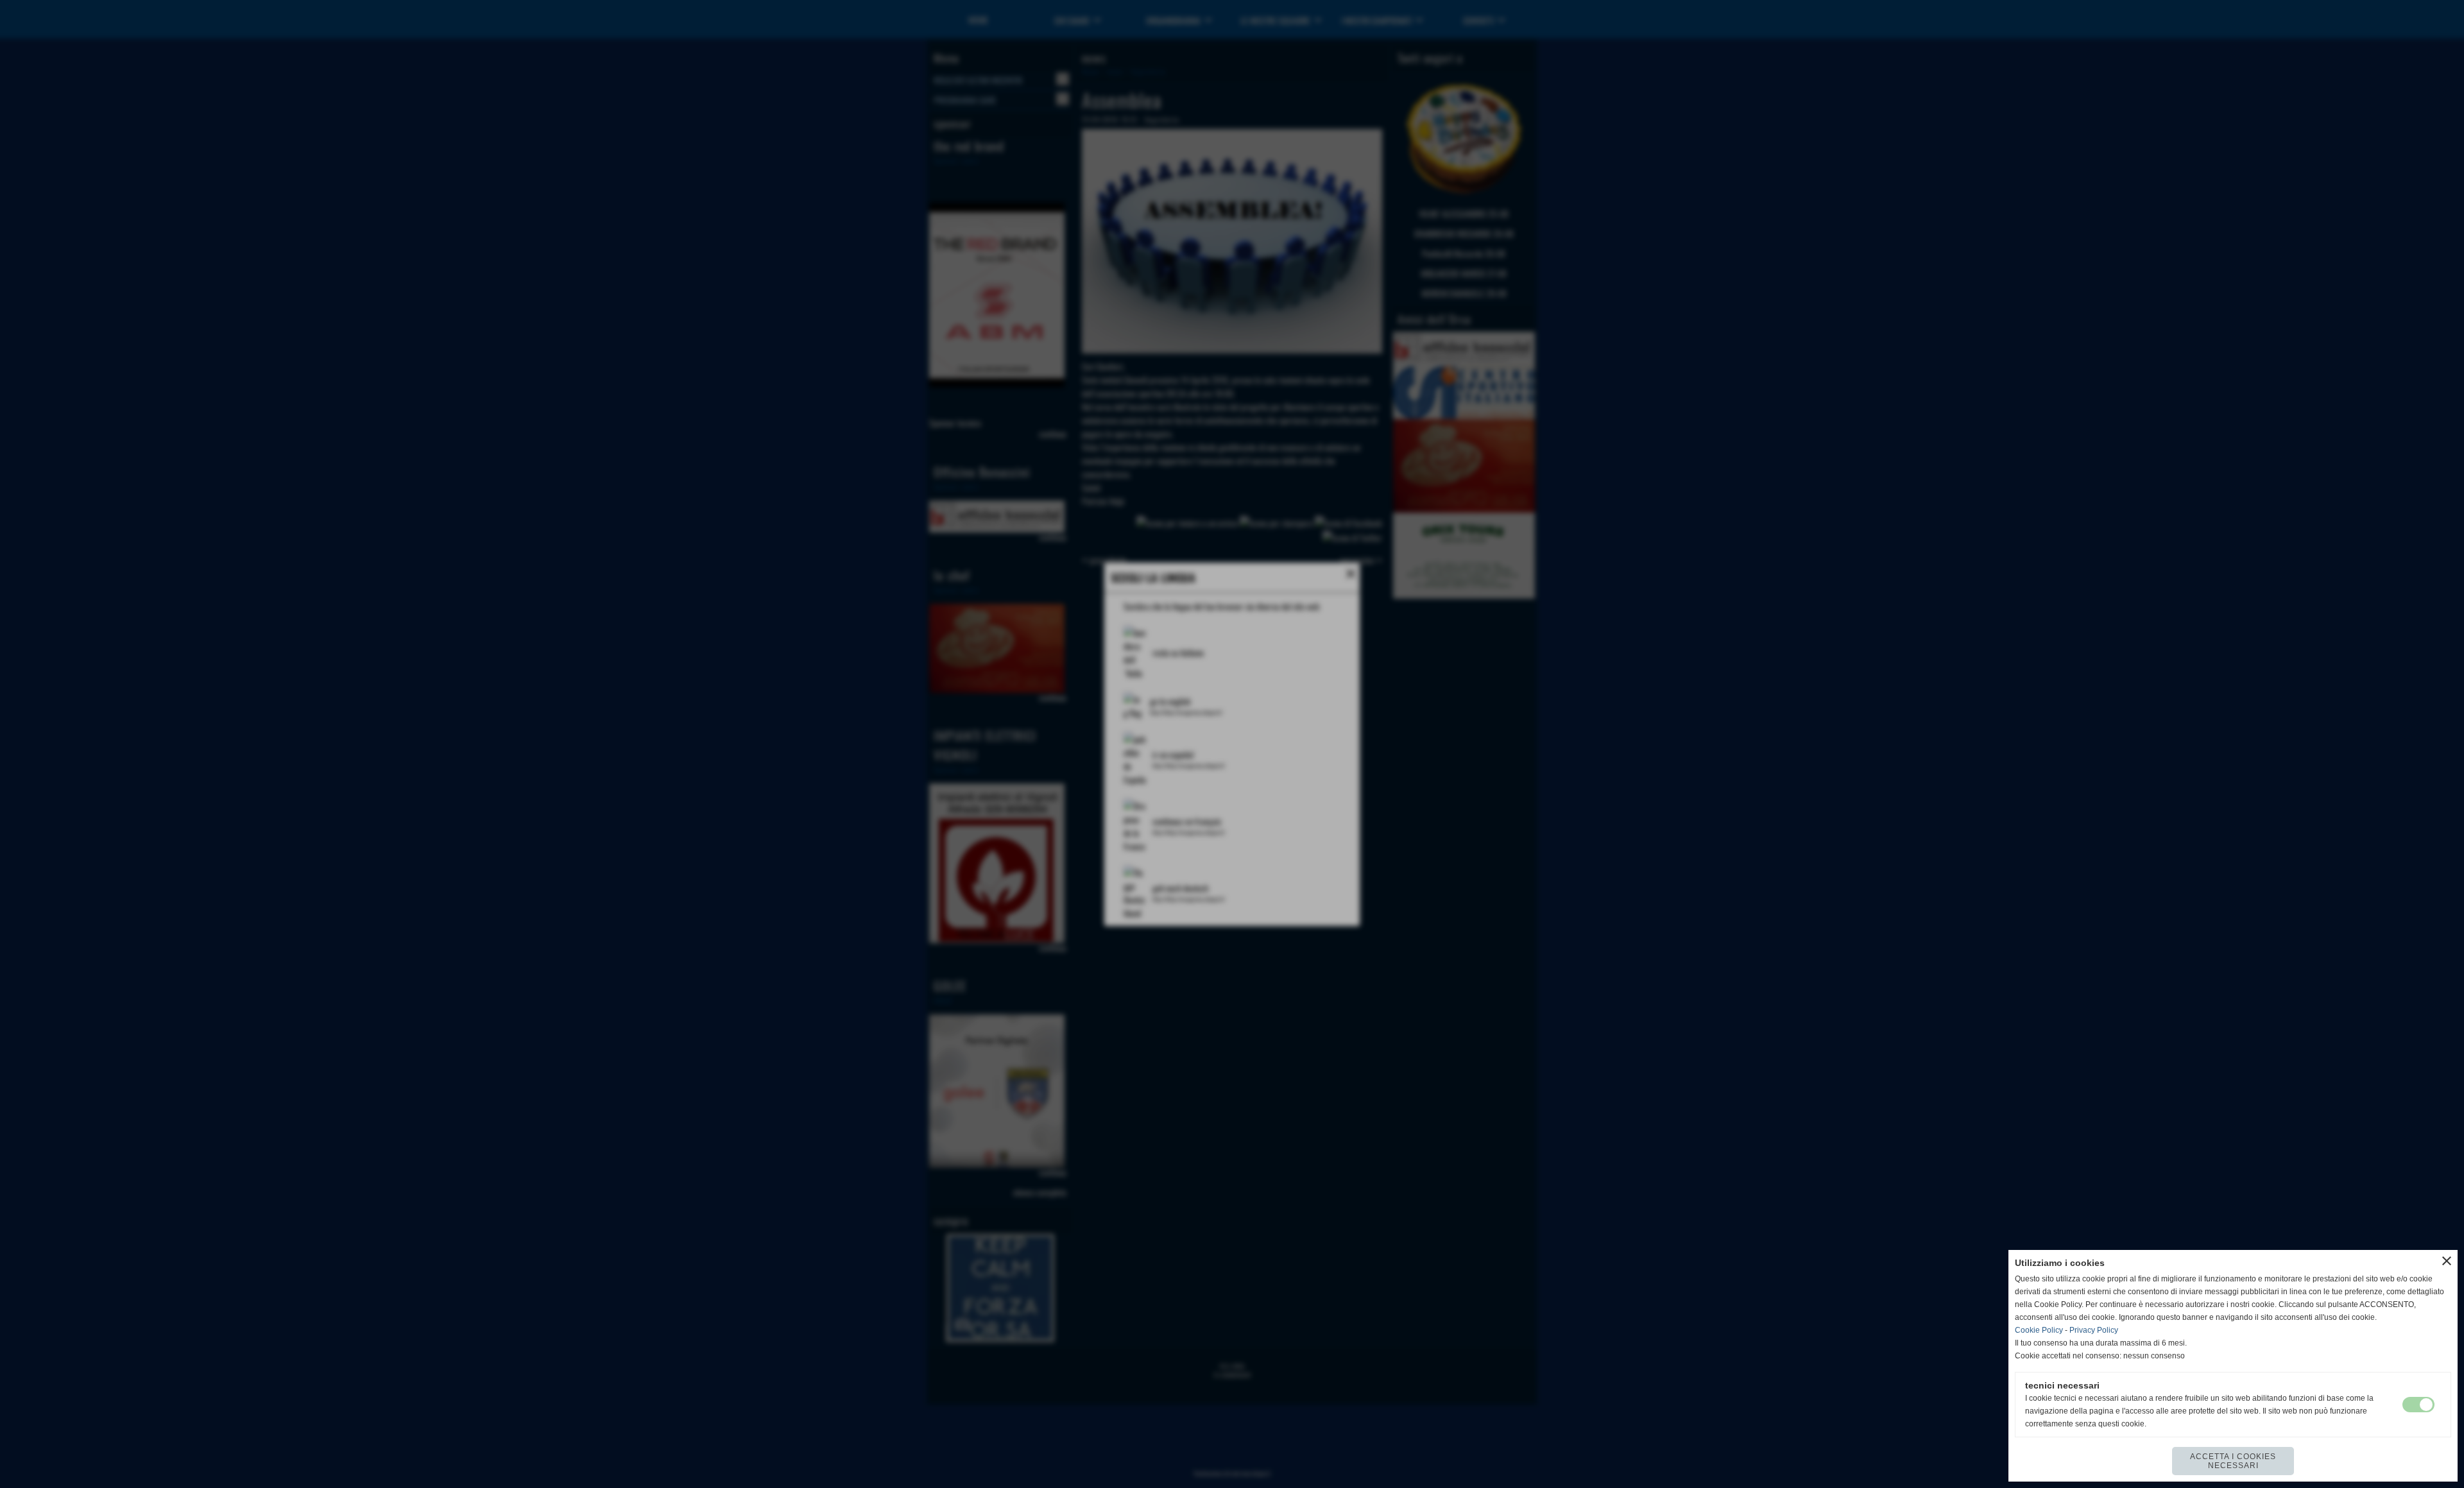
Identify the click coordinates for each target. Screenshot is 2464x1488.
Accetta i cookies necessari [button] (2233, 1461)
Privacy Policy (2094, 1330)
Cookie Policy (2039, 1330)
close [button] (2447, 1261)
